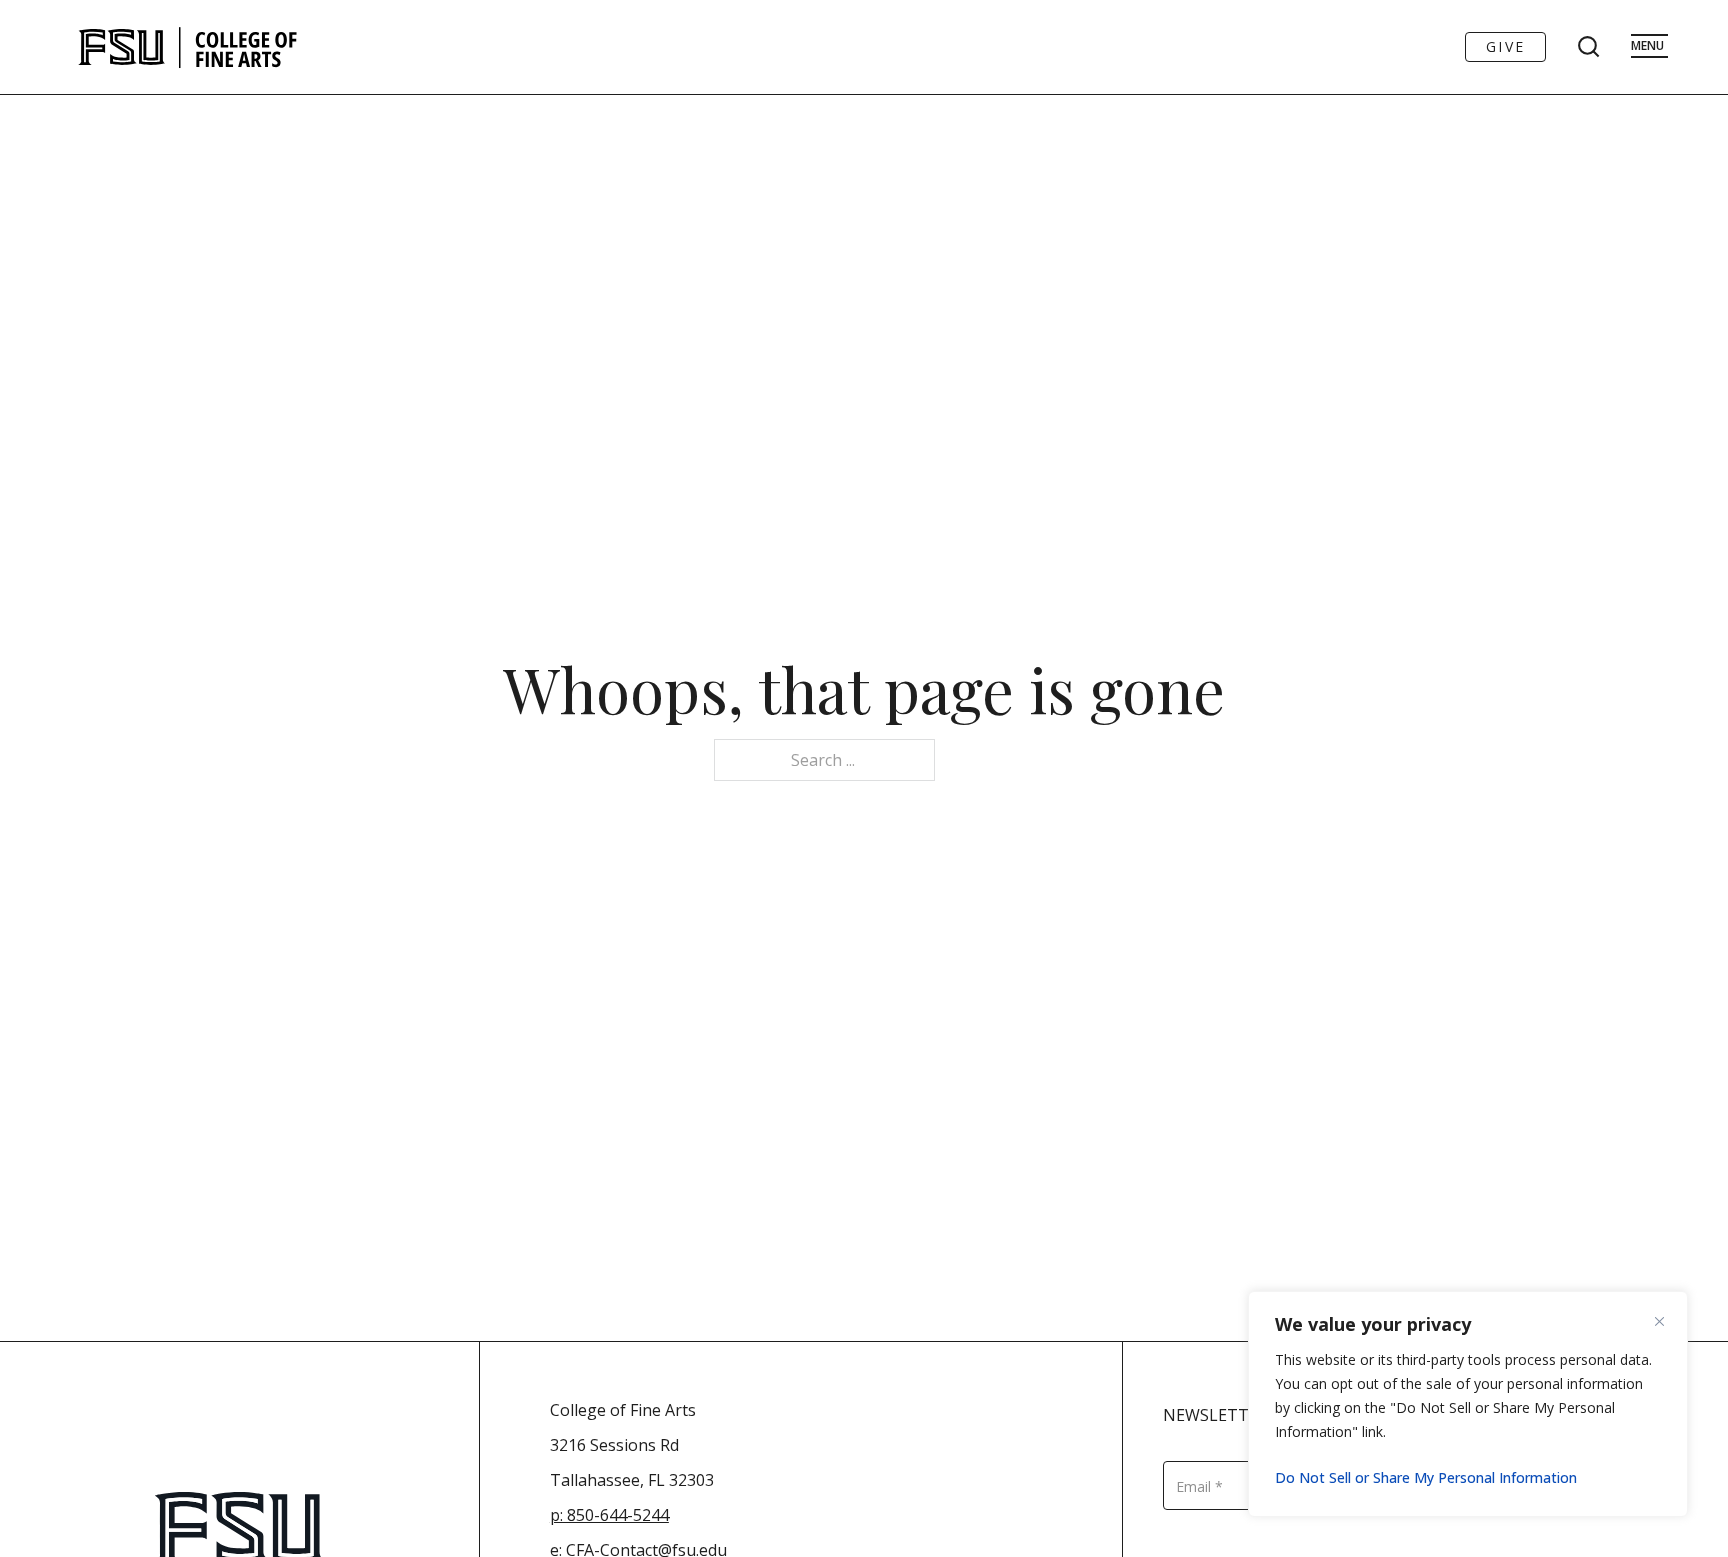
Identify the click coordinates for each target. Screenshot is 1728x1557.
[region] (1468, 1404)
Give (1505, 46)
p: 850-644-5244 (609, 1515)
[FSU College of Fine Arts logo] (188, 47)
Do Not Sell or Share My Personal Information (1426, 1477)
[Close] (1667, 1321)
